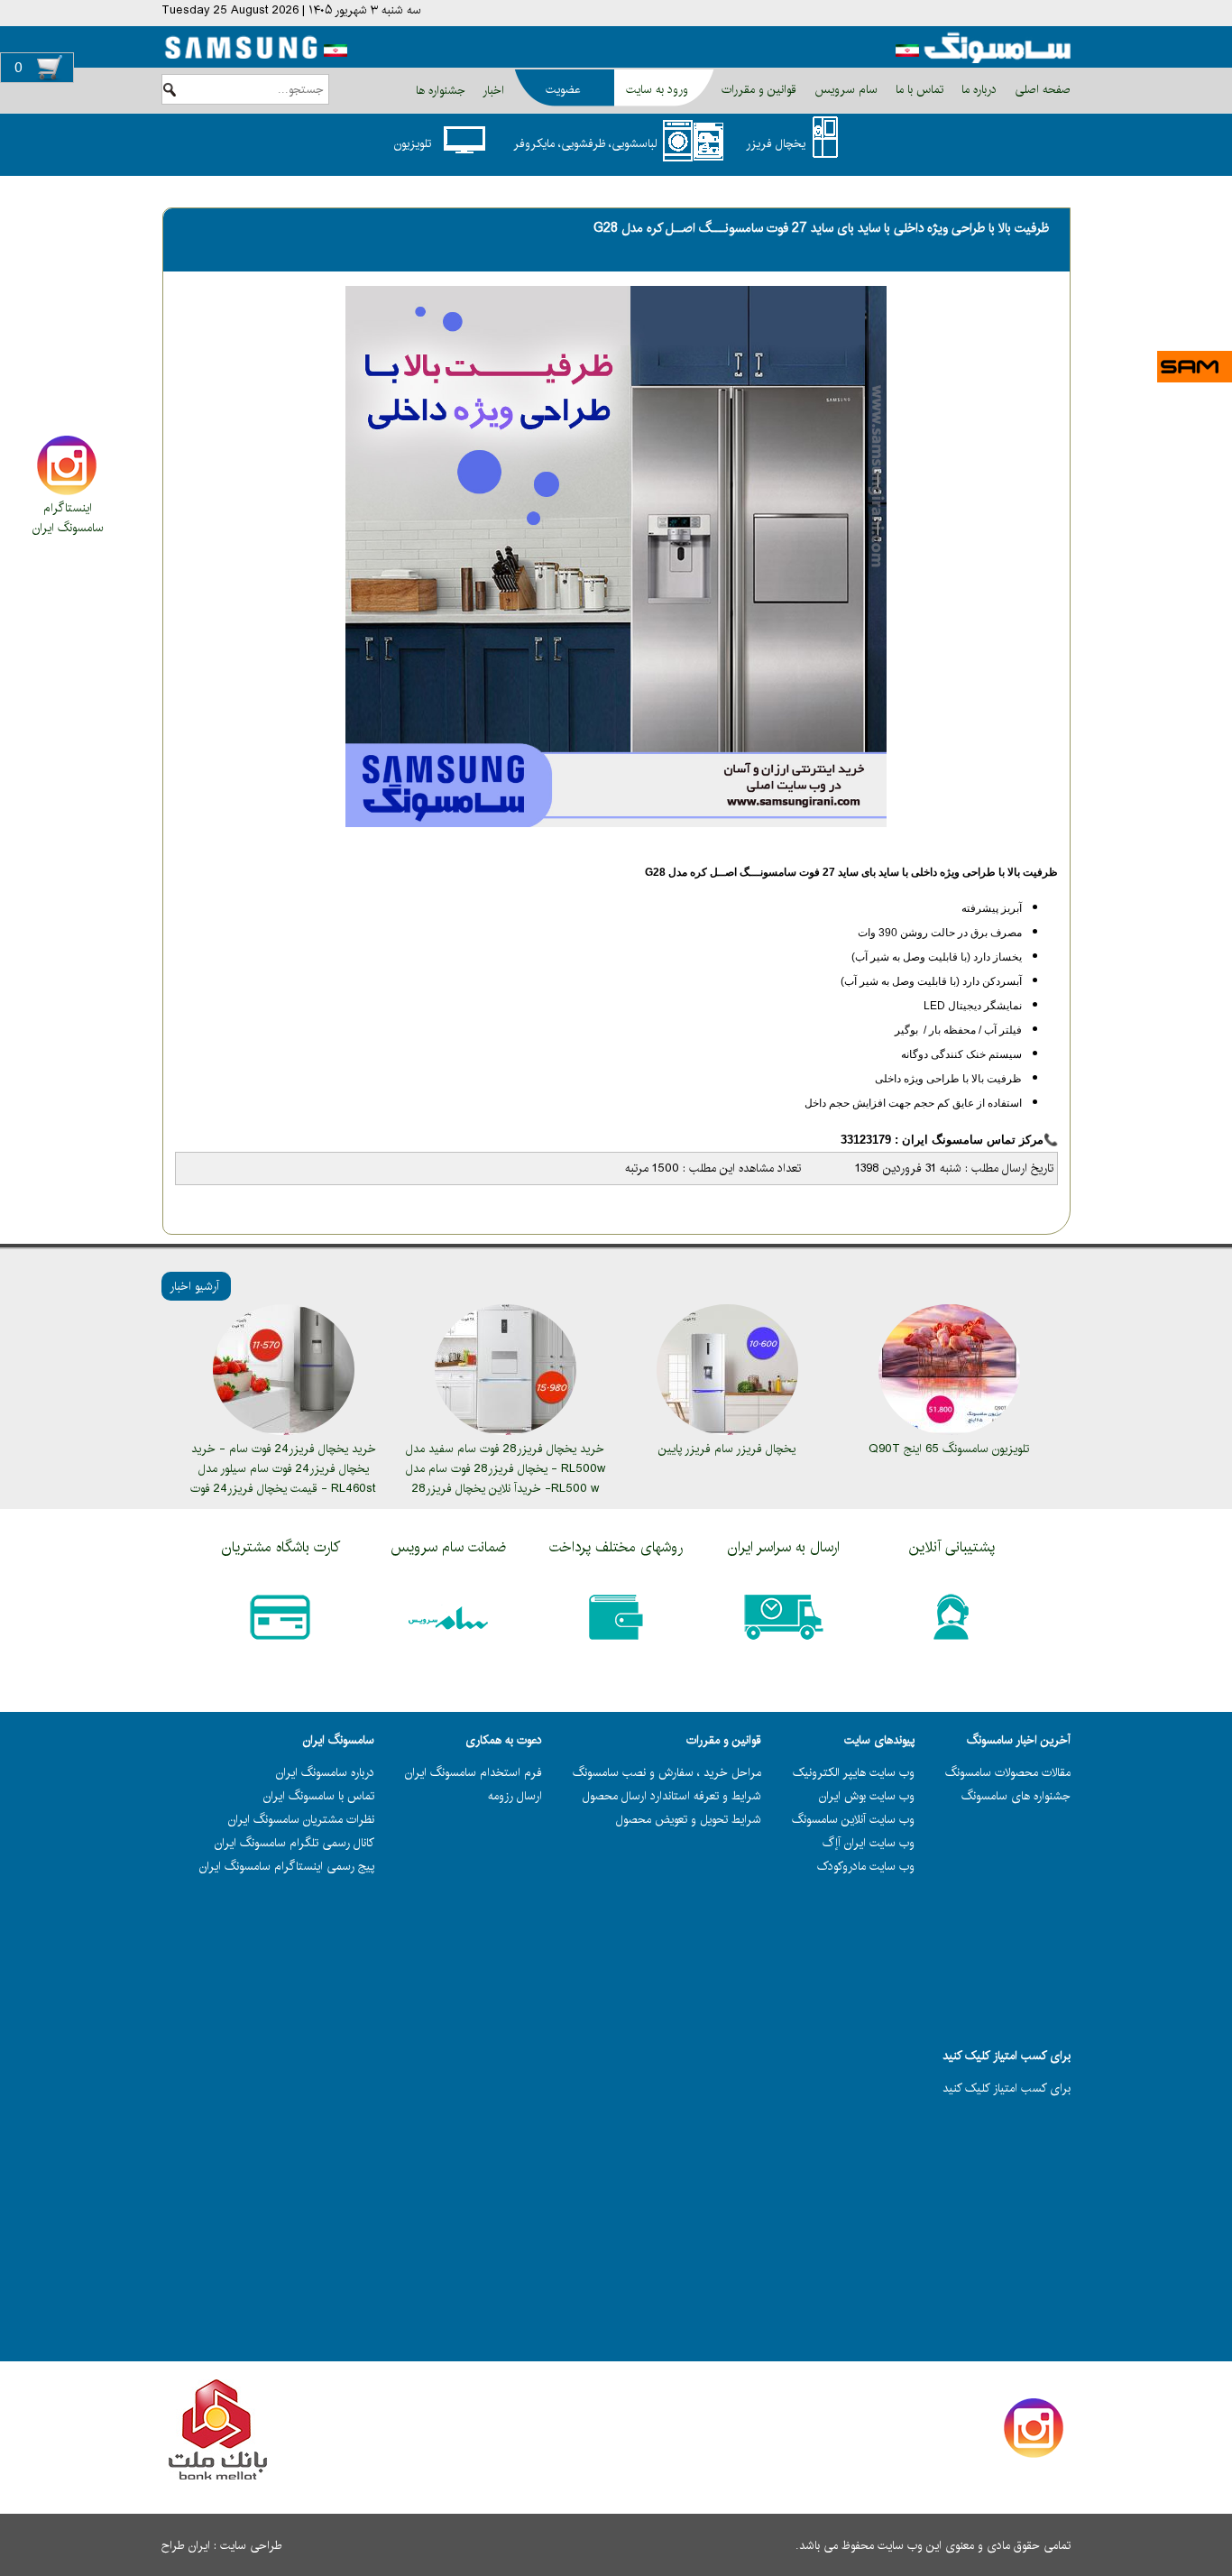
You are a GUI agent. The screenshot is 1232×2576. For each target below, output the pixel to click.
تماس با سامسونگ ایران (319, 1796)
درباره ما (977, 89)
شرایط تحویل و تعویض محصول (689, 1819)
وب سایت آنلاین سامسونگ (853, 1819)
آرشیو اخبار (194, 1286)
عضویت (563, 89)
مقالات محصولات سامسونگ (1008, 1772)
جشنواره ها (441, 90)
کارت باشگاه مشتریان (281, 1547)
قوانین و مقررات (757, 89)
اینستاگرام (68, 508)
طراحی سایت (251, 2545)
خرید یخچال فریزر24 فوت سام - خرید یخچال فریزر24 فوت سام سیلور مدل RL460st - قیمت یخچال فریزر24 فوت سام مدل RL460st (283, 1478)
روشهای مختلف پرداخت (616, 1547)
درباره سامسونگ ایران (325, 1772)
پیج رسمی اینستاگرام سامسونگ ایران (287, 1866)
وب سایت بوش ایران (867, 1796)
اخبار (493, 90)
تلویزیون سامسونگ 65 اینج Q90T (949, 1449)
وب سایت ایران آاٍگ (869, 1843)
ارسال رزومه (515, 1796)
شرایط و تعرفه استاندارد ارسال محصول (672, 1796)
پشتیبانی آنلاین (952, 1547)
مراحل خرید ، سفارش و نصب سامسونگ (667, 1772)
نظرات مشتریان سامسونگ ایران (301, 1819)
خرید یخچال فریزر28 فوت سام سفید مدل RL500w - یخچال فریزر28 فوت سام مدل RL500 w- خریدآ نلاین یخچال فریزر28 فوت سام (506, 1478)
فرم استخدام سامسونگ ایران (473, 1772)
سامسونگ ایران (68, 528)
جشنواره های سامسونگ (1016, 1796)
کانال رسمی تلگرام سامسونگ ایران (294, 1843)
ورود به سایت (657, 89)
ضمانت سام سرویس (448, 1547)
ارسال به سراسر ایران (784, 1547)
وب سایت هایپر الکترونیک (854, 1772)
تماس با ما (918, 89)
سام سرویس (844, 89)
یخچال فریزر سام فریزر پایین (727, 1449)
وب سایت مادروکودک (866, 1866)
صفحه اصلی (1041, 89)
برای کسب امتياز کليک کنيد (1007, 2088)
